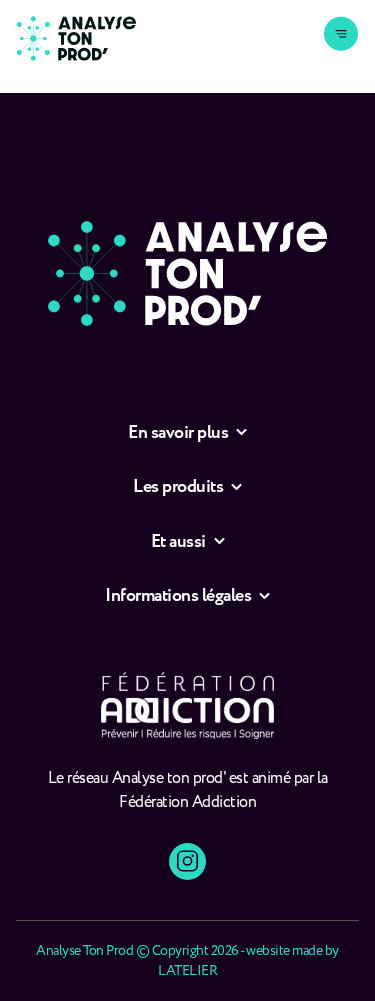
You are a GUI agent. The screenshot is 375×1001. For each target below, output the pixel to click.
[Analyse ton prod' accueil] (76, 38)
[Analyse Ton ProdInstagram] (187, 861)
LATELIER (187, 971)
